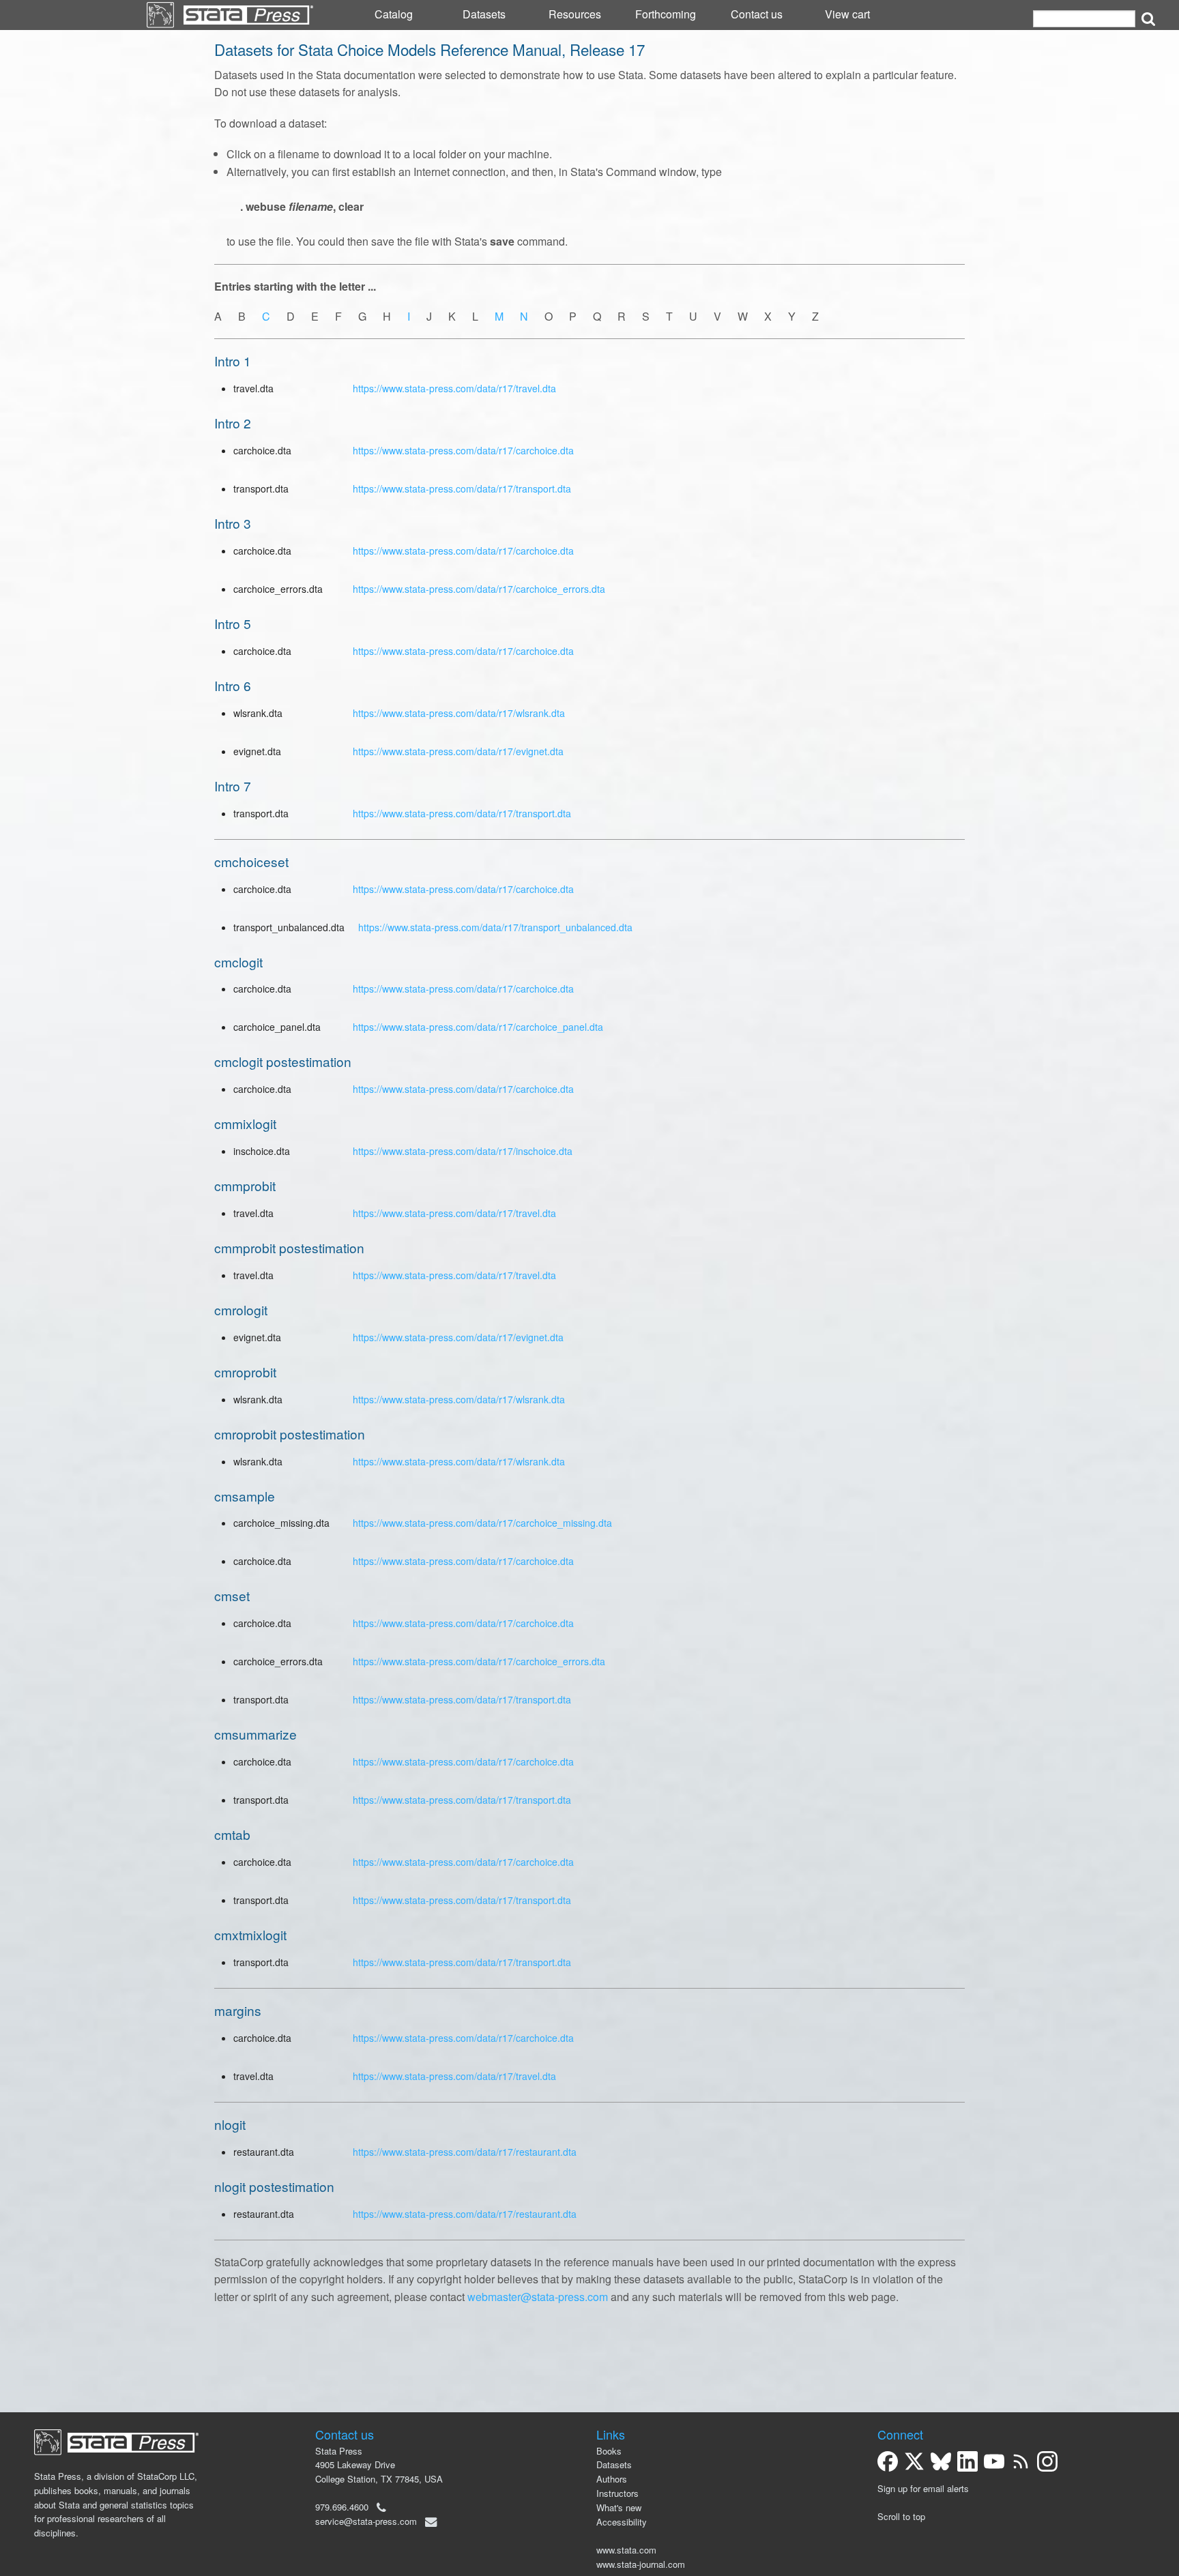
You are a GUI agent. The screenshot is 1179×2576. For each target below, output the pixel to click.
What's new (619, 2507)
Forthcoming (666, 14)
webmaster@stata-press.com (538, 2297)
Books (609, 2451)
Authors (612, 2479)
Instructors (617, 2493)
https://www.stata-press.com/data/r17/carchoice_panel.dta (478, 1027)
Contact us (757, 14)
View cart (847, 14)
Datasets (484, 14)
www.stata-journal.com (641, 2564)
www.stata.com (626, 2550)
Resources (575, 14)
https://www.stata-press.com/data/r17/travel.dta (454, 388)
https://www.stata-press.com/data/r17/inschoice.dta (463, 1151)
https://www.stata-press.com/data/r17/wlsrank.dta (459, 713)
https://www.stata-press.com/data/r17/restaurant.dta (465, 2152)
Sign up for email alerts (923, 2488)
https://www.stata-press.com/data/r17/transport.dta (462, 488)
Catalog (394, 14)
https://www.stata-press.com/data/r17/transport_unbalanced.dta (495, 927)
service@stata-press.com (366, 2521)
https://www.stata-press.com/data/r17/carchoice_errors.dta (479, 589)
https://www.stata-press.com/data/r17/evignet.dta (458, 751)
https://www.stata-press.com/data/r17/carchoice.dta (463, 450)
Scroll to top (901, 2516)
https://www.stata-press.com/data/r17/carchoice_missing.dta (482, 1523)
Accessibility (622, 2522)
